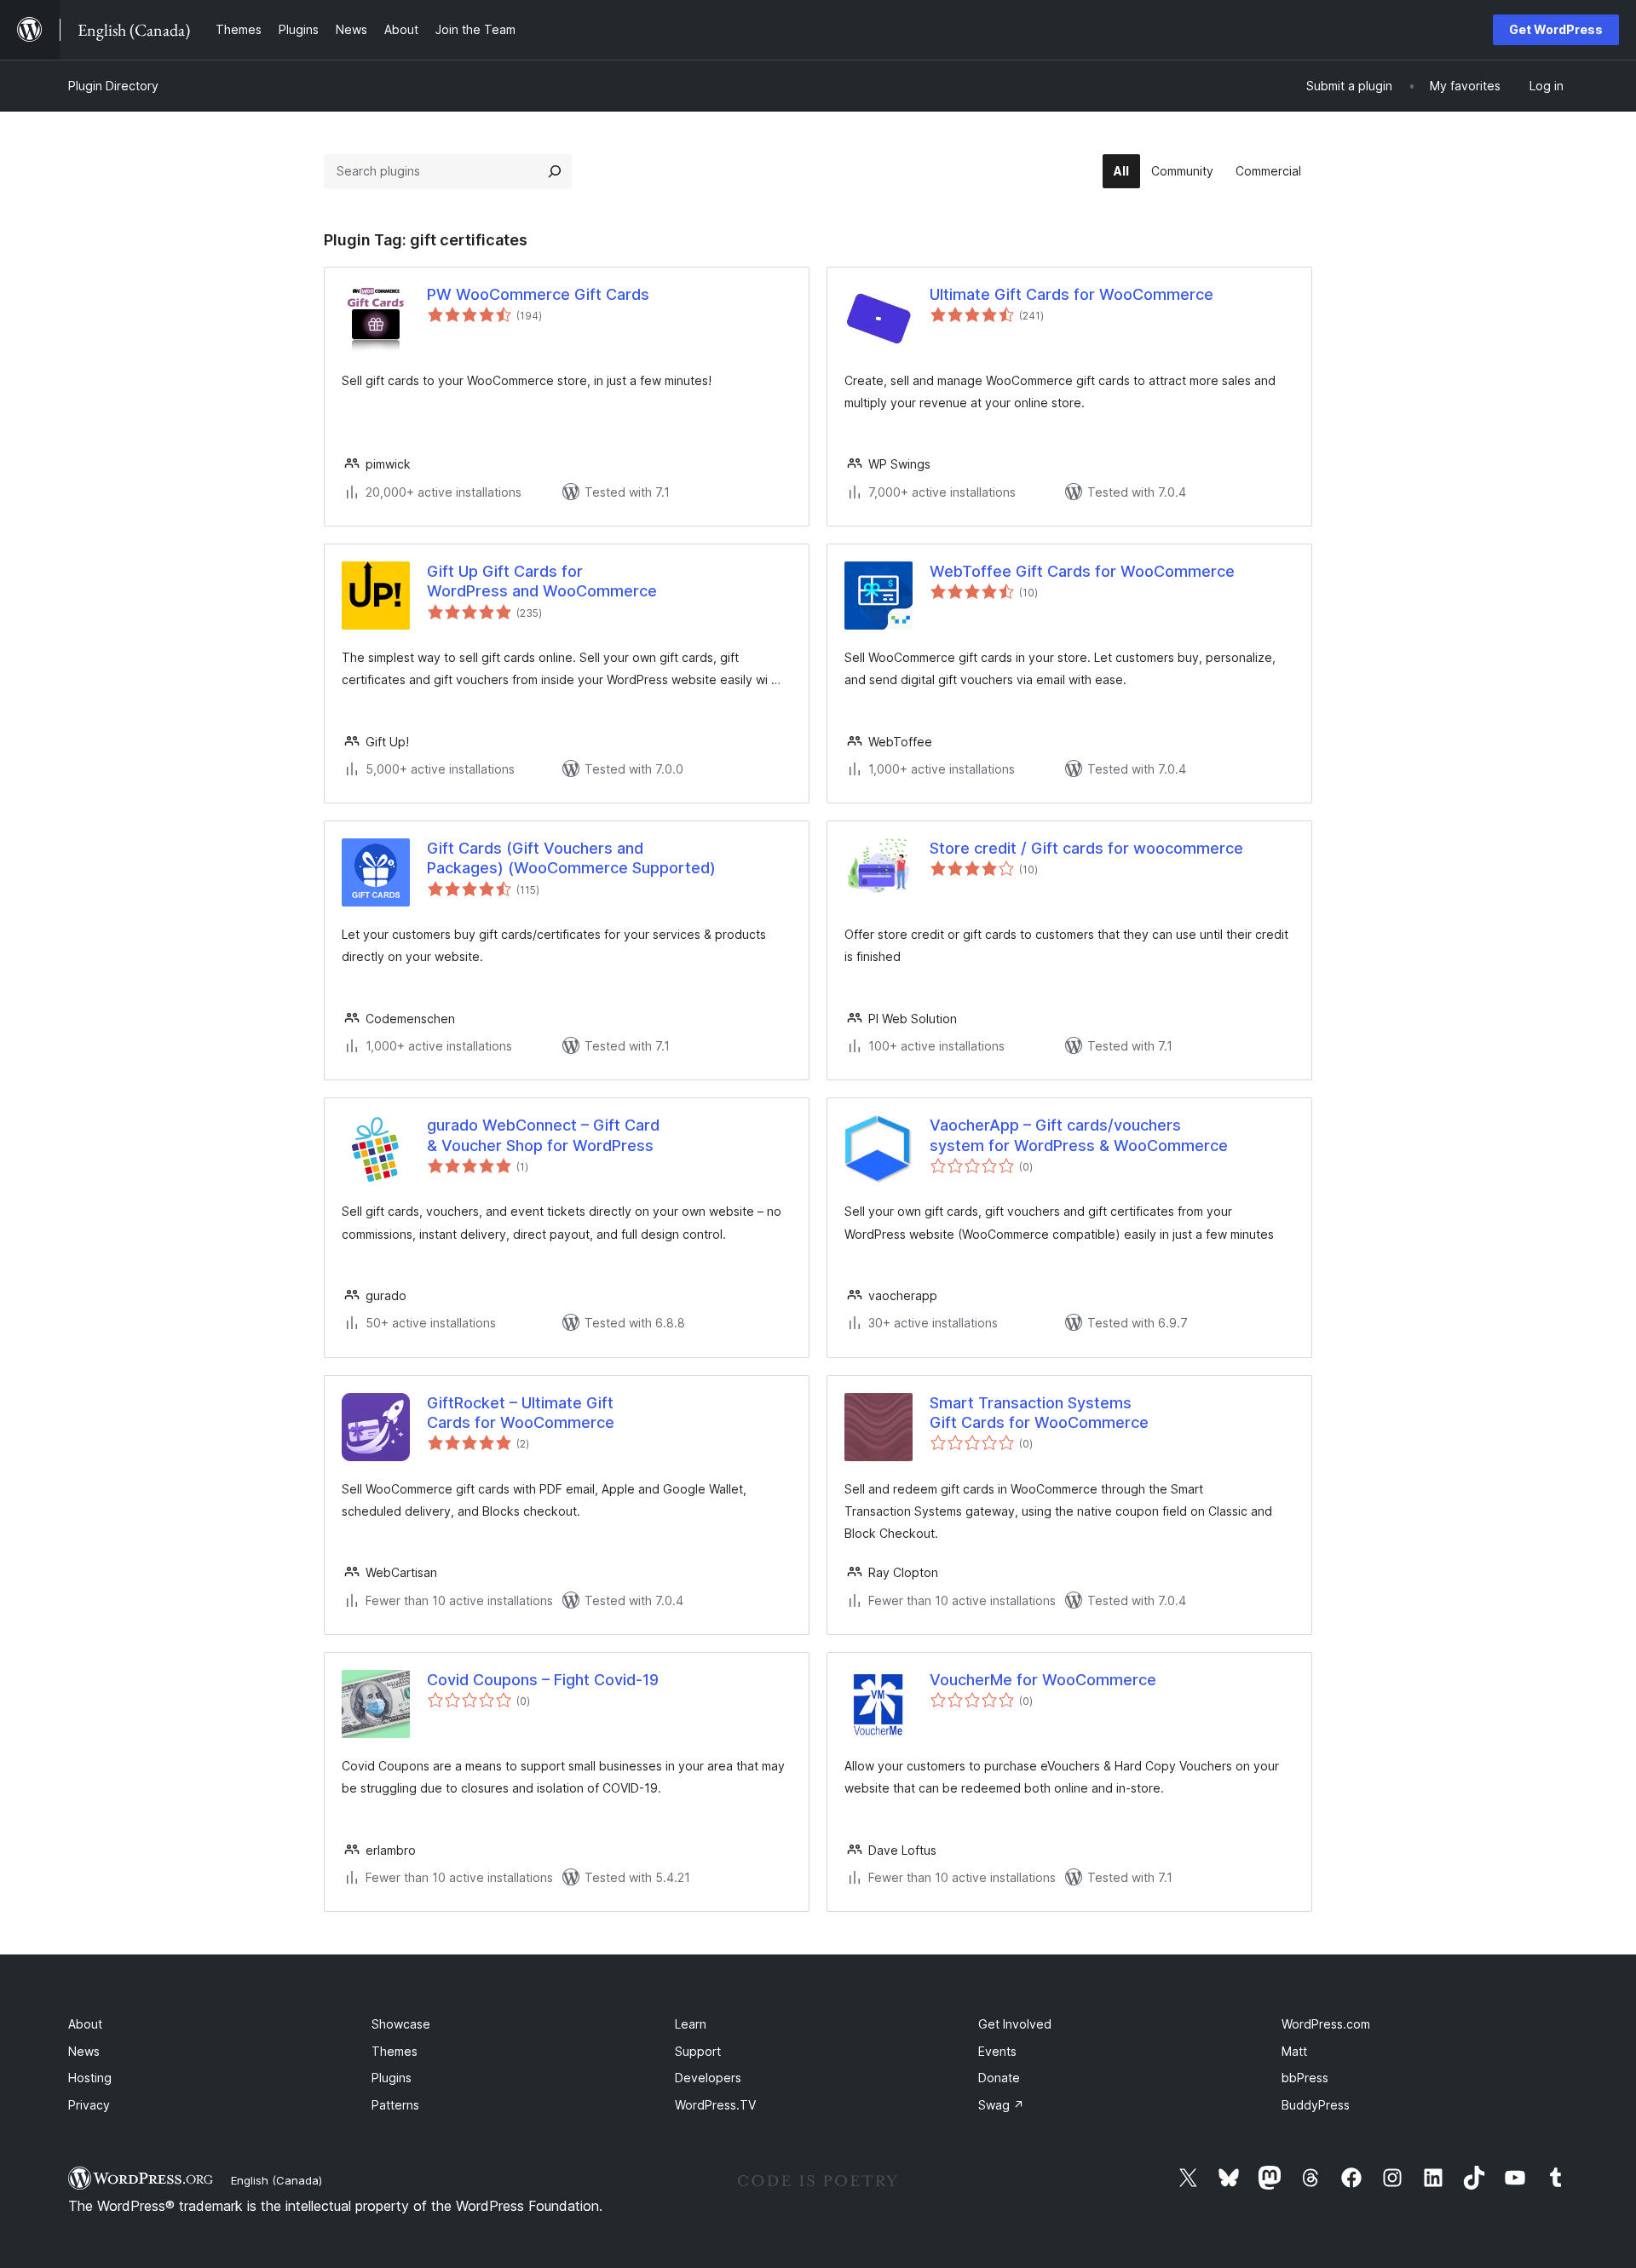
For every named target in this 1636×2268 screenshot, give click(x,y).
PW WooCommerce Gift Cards (538, 294)
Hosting (90, 2078)
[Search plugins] (555, 171)
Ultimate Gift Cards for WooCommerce (1071, 294)
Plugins (392, 2078)
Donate (999, 2078)
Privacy (89, 2105)
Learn (691, 2024)
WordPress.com (1326, 2024)
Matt (1294, 2051)
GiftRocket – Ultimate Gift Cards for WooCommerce (521, 1413)
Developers (708, 2078)
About (85, 2024)
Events (997, 2051)
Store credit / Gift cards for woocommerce (1086, 848)
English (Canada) (277, 2180)
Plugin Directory (113, 86)
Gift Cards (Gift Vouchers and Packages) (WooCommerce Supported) (571, 858)
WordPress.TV (715, 2105)
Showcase (401, 2024)
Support (698, 2051)
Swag (1001, 2105)
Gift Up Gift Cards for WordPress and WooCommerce (542, 581)
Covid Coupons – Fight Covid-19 (543, 1680)
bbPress (1305, 2078)
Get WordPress (1556, 29)
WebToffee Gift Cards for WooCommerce (1082, 571)
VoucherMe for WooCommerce (1043, 1680)
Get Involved (1015, 2024)
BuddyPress (1316, 2105)
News (84, 2051)
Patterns (395, 2105)
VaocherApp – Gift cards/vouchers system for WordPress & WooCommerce (1079, 1135)
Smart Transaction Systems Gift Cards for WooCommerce (1039, 1413)
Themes (395, 2051)
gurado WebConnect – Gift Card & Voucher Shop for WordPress (543, 1135)
